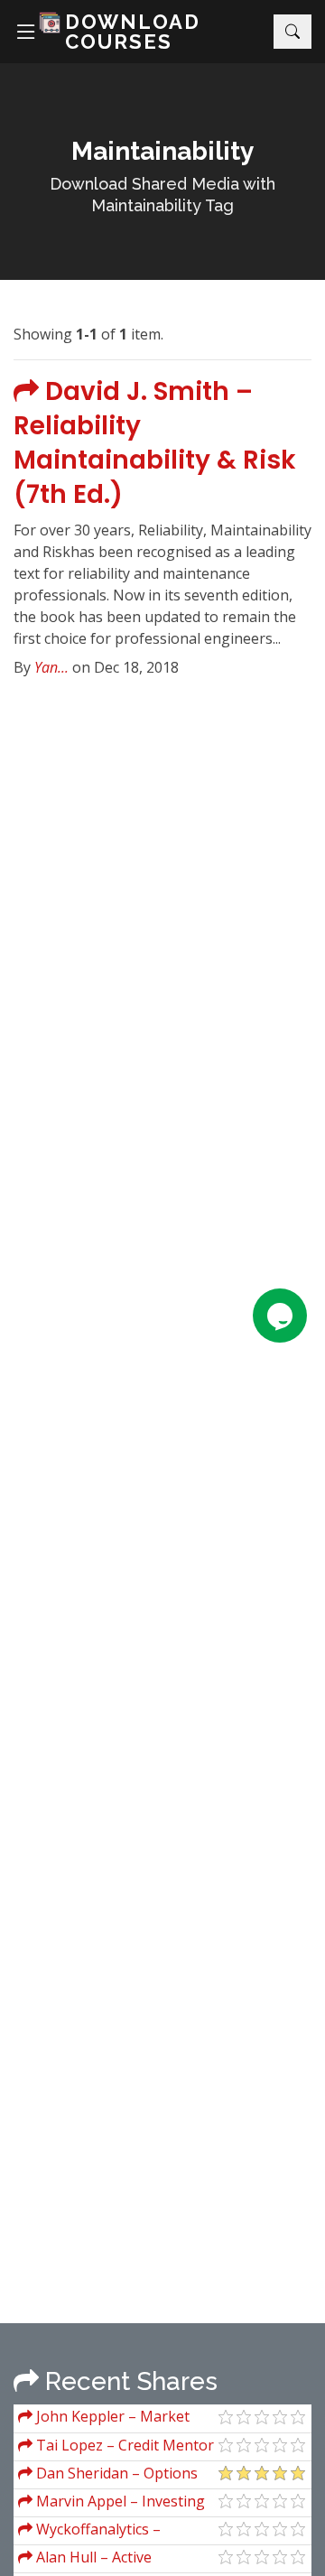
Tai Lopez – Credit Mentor (123, 2445)
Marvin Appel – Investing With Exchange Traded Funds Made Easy (116, 2503)
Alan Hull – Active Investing (85, 2559)
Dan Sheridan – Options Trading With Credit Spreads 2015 (114, 2475)
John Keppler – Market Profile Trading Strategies (106, 2418)
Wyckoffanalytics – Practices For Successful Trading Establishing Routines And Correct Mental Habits (116, 2531)
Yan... (51, 667)
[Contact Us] (280, 1316)
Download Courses (133, 32)
